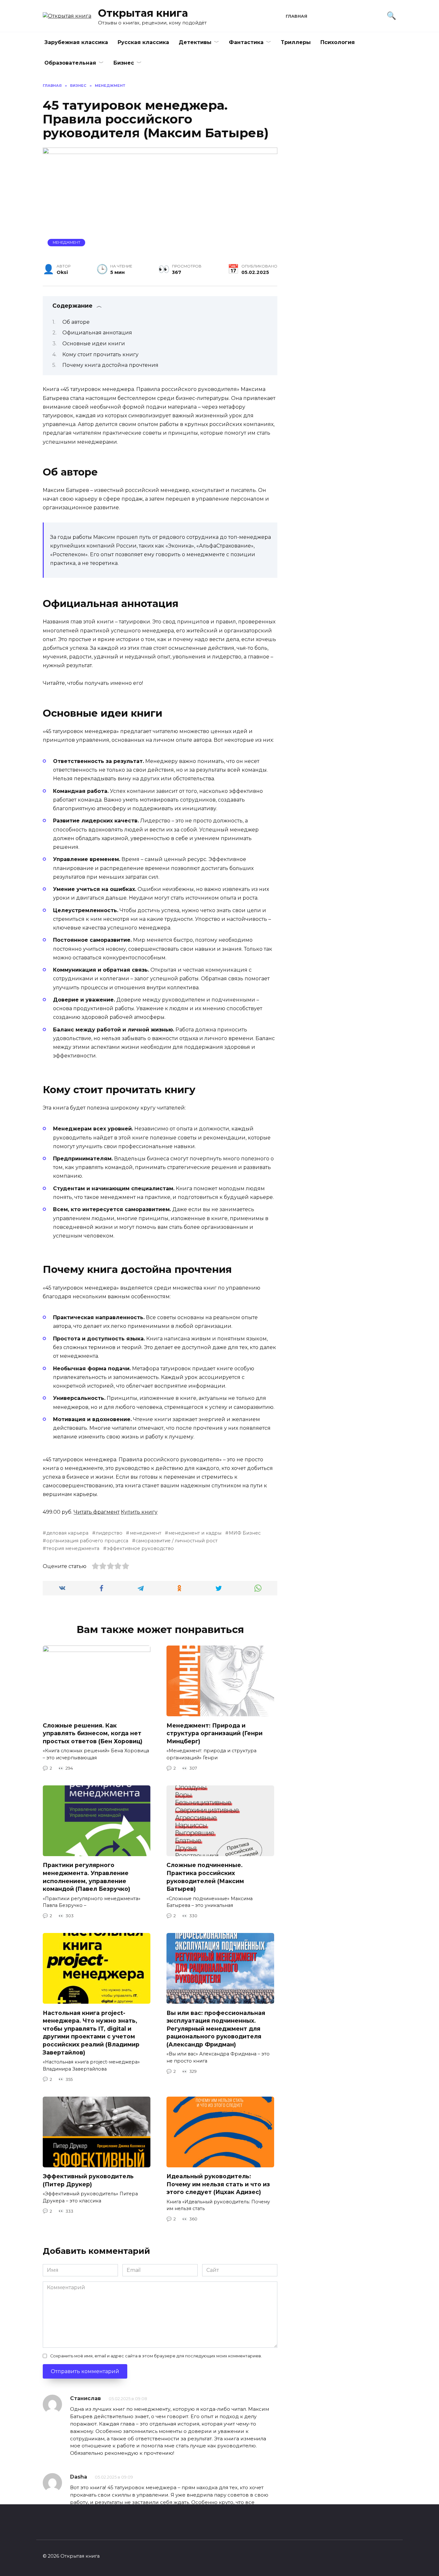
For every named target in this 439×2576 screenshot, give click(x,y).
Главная (296, 16)
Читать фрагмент (97, 1512)
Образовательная (70, 63)
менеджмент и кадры (195, 1533)
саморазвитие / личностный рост (177, 1541)
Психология (338, 42)
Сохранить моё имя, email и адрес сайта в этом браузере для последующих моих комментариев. (156, 2356)
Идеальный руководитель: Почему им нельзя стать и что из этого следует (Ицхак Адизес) (218, 2184)
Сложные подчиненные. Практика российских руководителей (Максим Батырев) (205, 1877)
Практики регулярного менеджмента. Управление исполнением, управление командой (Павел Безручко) (86, 1877)
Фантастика (246, 42)
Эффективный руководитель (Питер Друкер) (88, 2180)
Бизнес (124, 63)
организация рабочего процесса (87, 1541)
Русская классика (143, 42)
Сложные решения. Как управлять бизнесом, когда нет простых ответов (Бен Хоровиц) (93, 1733)
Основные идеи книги (94, 344)
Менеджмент (67, 242)
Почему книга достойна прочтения (110, 365)
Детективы (195, 42)
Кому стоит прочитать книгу (100, 354)
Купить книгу (139, 1512)
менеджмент (145, 1533)
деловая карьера (67, 1533)
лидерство (109, 1533)
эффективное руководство (140, 1548)
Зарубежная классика (76, 42)
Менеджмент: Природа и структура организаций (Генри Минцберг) (215, 1733)
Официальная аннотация (97, 333)
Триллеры (296, 42)
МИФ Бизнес (245, 1533)
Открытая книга (143, 13)
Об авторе (76, 322)
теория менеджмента (73, 1548)
